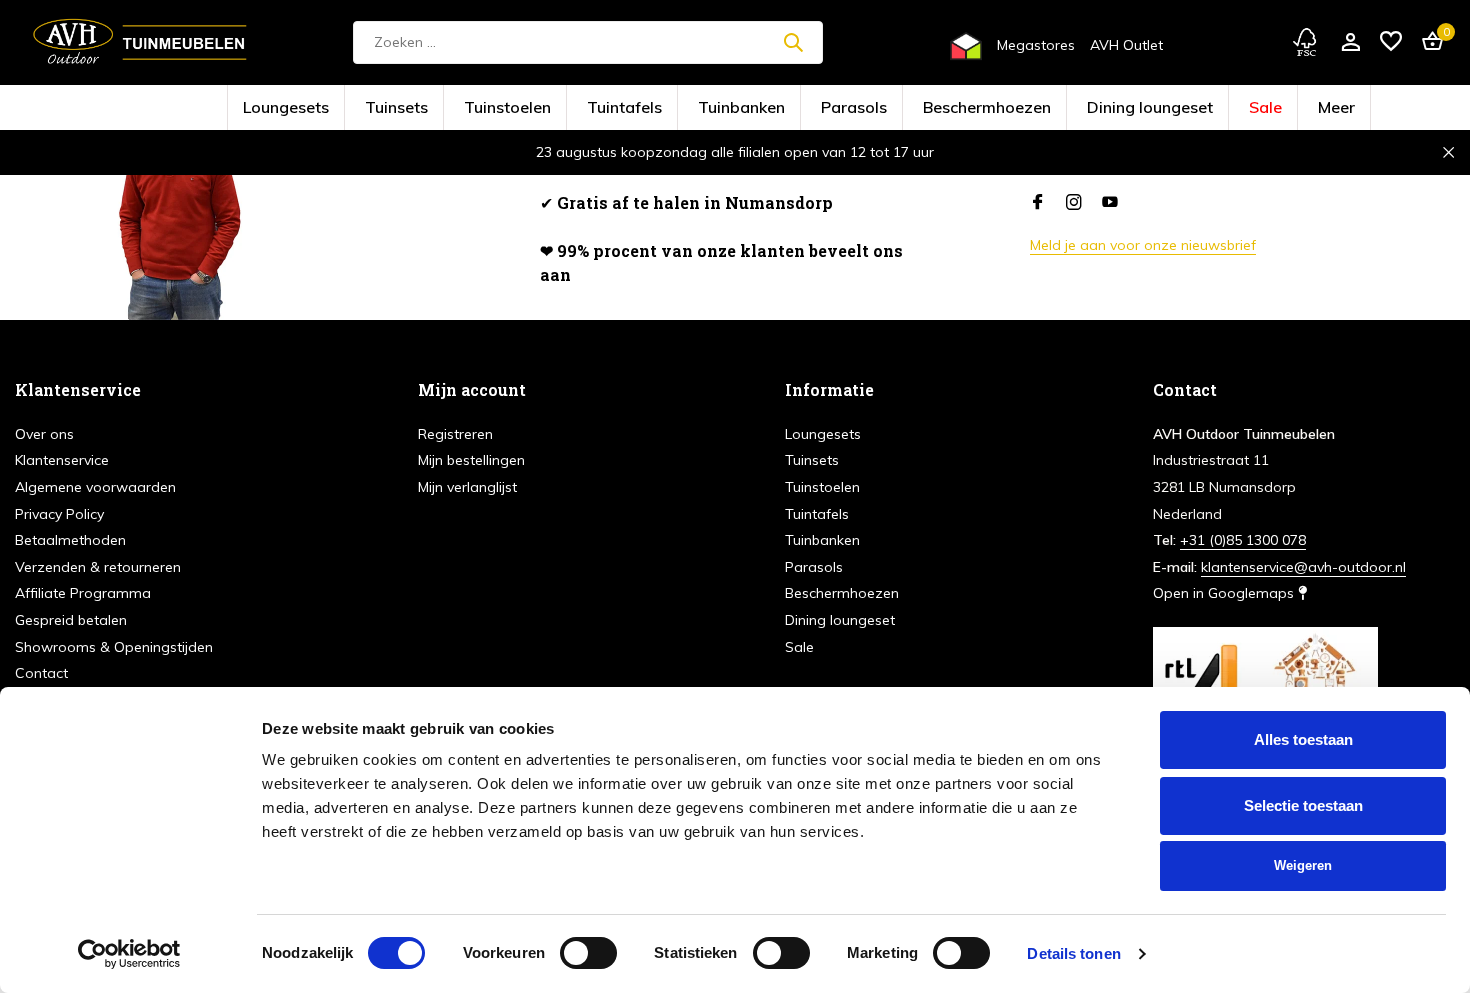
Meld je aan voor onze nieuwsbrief (1143, 245)
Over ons (44, 434)
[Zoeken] (793, 42)
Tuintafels (672, 108)
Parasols (838, 108)
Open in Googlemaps (1225, 593)
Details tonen (1073, 953)
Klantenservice (62, 460)
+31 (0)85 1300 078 (1243, 540)
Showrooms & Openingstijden (114, 647)
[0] (1427, 42)
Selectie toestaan (1303, 805)
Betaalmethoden (70, 540)
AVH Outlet (1126, 45)
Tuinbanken (756, 108)
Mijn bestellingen (471, 460)
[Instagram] (1074, 203)
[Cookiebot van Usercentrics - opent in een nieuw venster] (129, 954)
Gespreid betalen (71, 620)
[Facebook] (1038, 203)
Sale (1124, 108)
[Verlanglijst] (1391, 42)
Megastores (1036, 45)
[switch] (588, 953)
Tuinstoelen (590, 108)
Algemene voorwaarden (95, 487)
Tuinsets (512, 108)
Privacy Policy (59, 514)
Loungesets (433, 108)
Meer (1179, 108)
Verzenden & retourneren (98, 567)
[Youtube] (1110, 203)
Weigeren (1303, 865)
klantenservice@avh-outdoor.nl (1303, 567)
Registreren (455, 434)
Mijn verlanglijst (467, 487)
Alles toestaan (1303, 739)
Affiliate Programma (83, 593)
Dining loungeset (1041, 108)
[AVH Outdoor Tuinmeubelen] (140, 42)
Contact (41, 673)
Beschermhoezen (931, 108)
